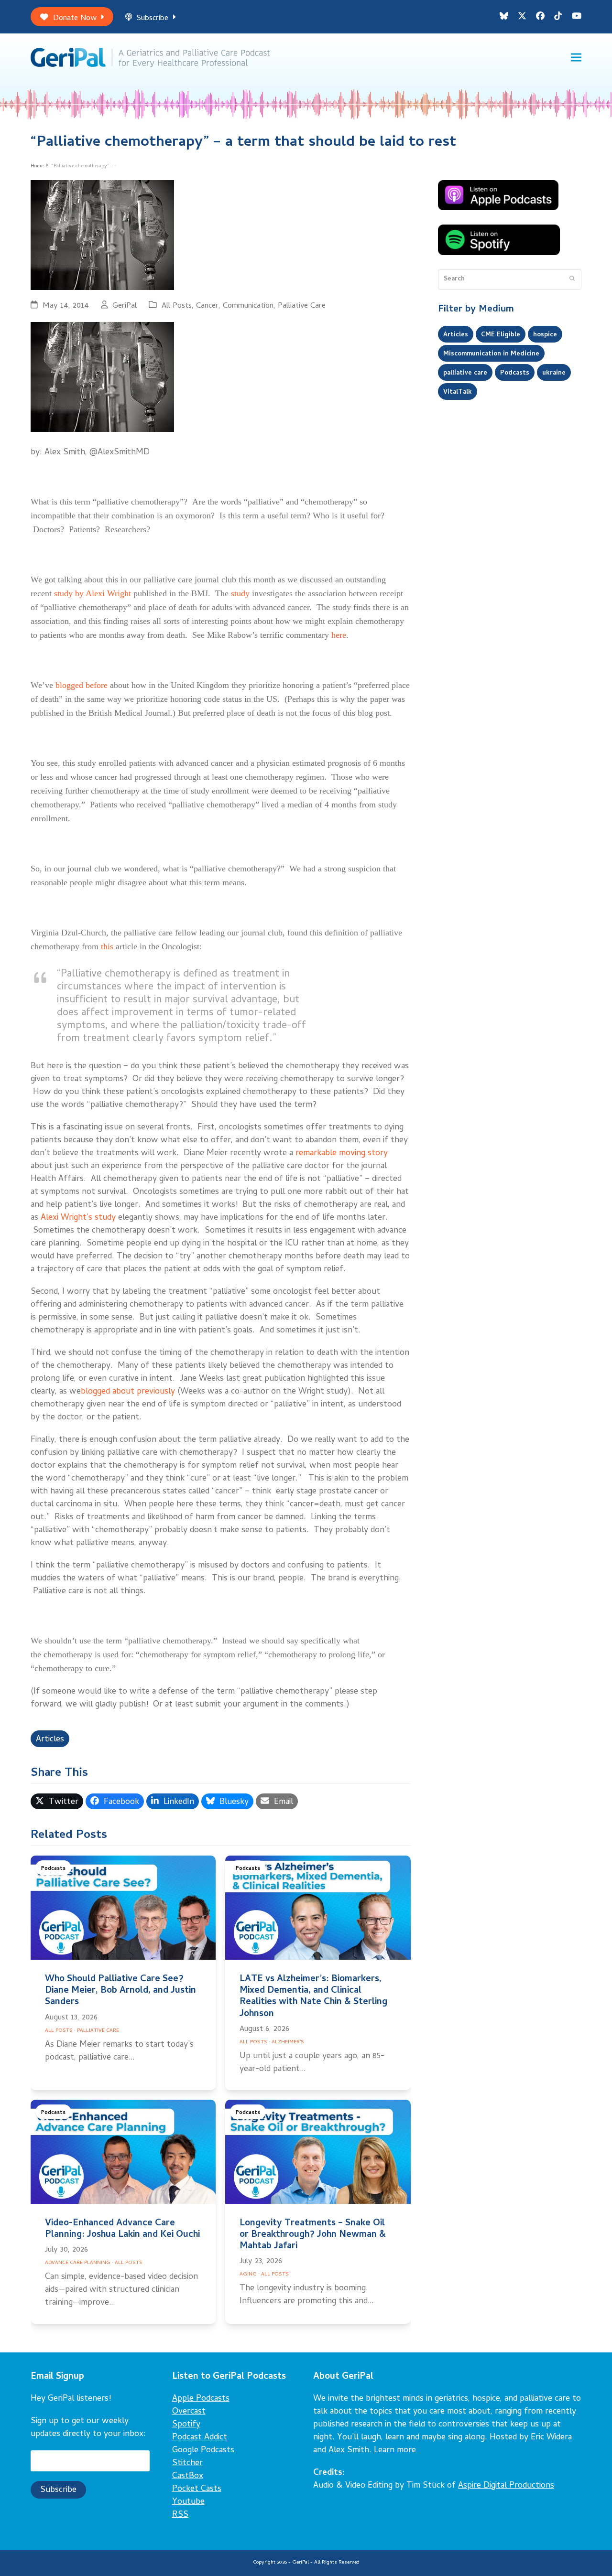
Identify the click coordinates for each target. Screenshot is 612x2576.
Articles (50, 1740)
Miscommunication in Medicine (491, 354)
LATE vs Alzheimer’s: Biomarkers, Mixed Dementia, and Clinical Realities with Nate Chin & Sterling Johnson (313, 1997)
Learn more (395, 2451)
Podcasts (53, 1869)
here (339, 635)
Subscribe (153, 18)
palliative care (465, 373)
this (107, 946)
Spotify (186, 2425)
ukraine (554, 373)
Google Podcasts (203, 2451)
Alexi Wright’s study (78, 1218)
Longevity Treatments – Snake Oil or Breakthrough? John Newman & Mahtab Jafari (313, 2235)
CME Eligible (501, 335)
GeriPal (125, 306)
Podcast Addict (200, 2438)
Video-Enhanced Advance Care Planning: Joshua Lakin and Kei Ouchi (122, 2229)
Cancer (207, 306)
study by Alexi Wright (93, 593)
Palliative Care (302, 306)
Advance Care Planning (78, 2263)
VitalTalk (458, 392)
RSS (180, 2515)
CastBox (188, 2476)
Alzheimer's (288, 2042)
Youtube (188, 2502)
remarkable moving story (342, 1154)
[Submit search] (572, 279)
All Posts (177, 306)
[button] (576, 58)
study (240, 593)
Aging (248, 2275)
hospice (545, 335)
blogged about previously (128, 1392)
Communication (248, 306)
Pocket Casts (197, 2489)
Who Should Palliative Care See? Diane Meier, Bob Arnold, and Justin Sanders (120, 1991)
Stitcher (187, 2463)
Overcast (189, 2412)
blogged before (82, 685)
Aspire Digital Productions (506, 2486)
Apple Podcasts (201, 2399)
